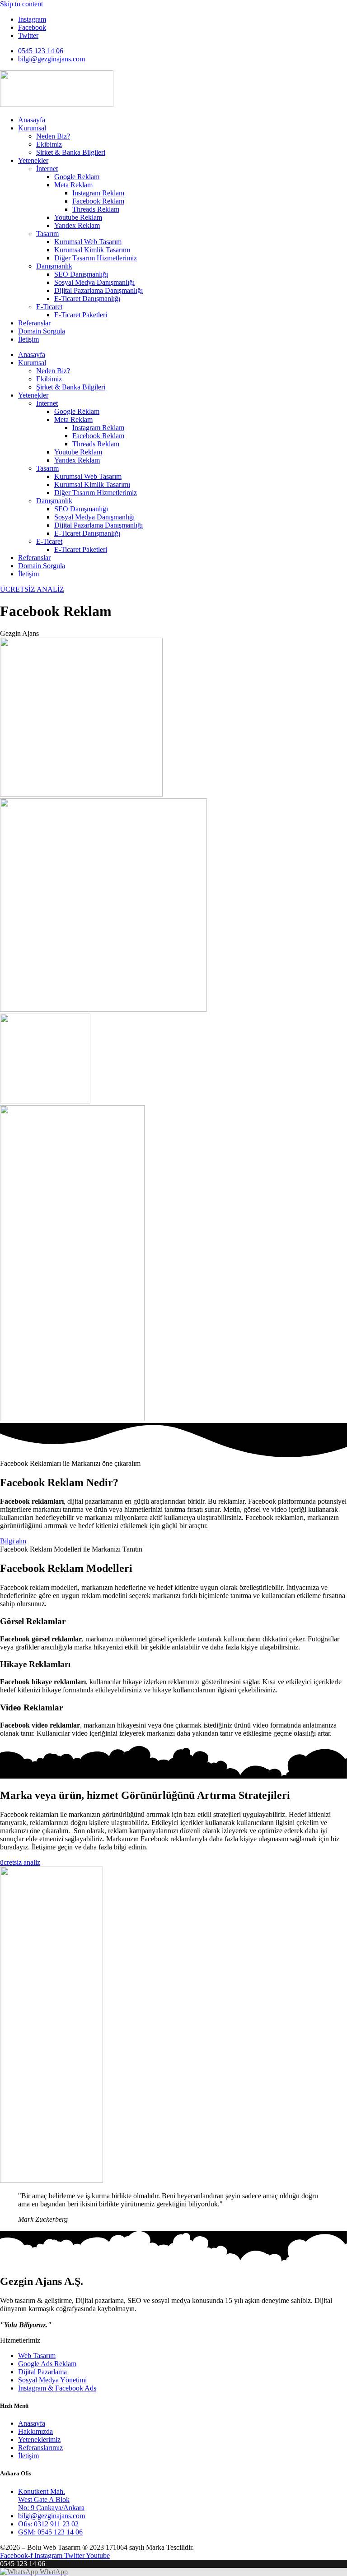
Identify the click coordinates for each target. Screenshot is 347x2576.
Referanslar (34, 323)
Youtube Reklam (78, 217)
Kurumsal (32, 128)
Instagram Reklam (98, 193)
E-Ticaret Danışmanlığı (87, 299)
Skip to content (21, 4)
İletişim (28, 339)
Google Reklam (77, 177)
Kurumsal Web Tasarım (88, 242)
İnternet (47, 169)
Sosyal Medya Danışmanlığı (94, 282)
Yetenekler (33, 160)
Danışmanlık (54, 266)
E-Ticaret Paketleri (81, 315)
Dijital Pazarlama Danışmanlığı (98, 290)
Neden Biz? (53, 136)
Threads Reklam (96, 209)
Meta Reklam (73, 185)
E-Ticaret (49, 307)
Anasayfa (32, 120)
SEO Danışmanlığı (81, 274)
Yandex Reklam (77, 225)
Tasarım (47, 234)
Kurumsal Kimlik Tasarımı (92, 250)
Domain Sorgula (42, 331)
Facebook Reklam (98, 201)
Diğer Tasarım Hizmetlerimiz (96, 258)
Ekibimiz (49, 144)
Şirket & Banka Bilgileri (71, 152)
